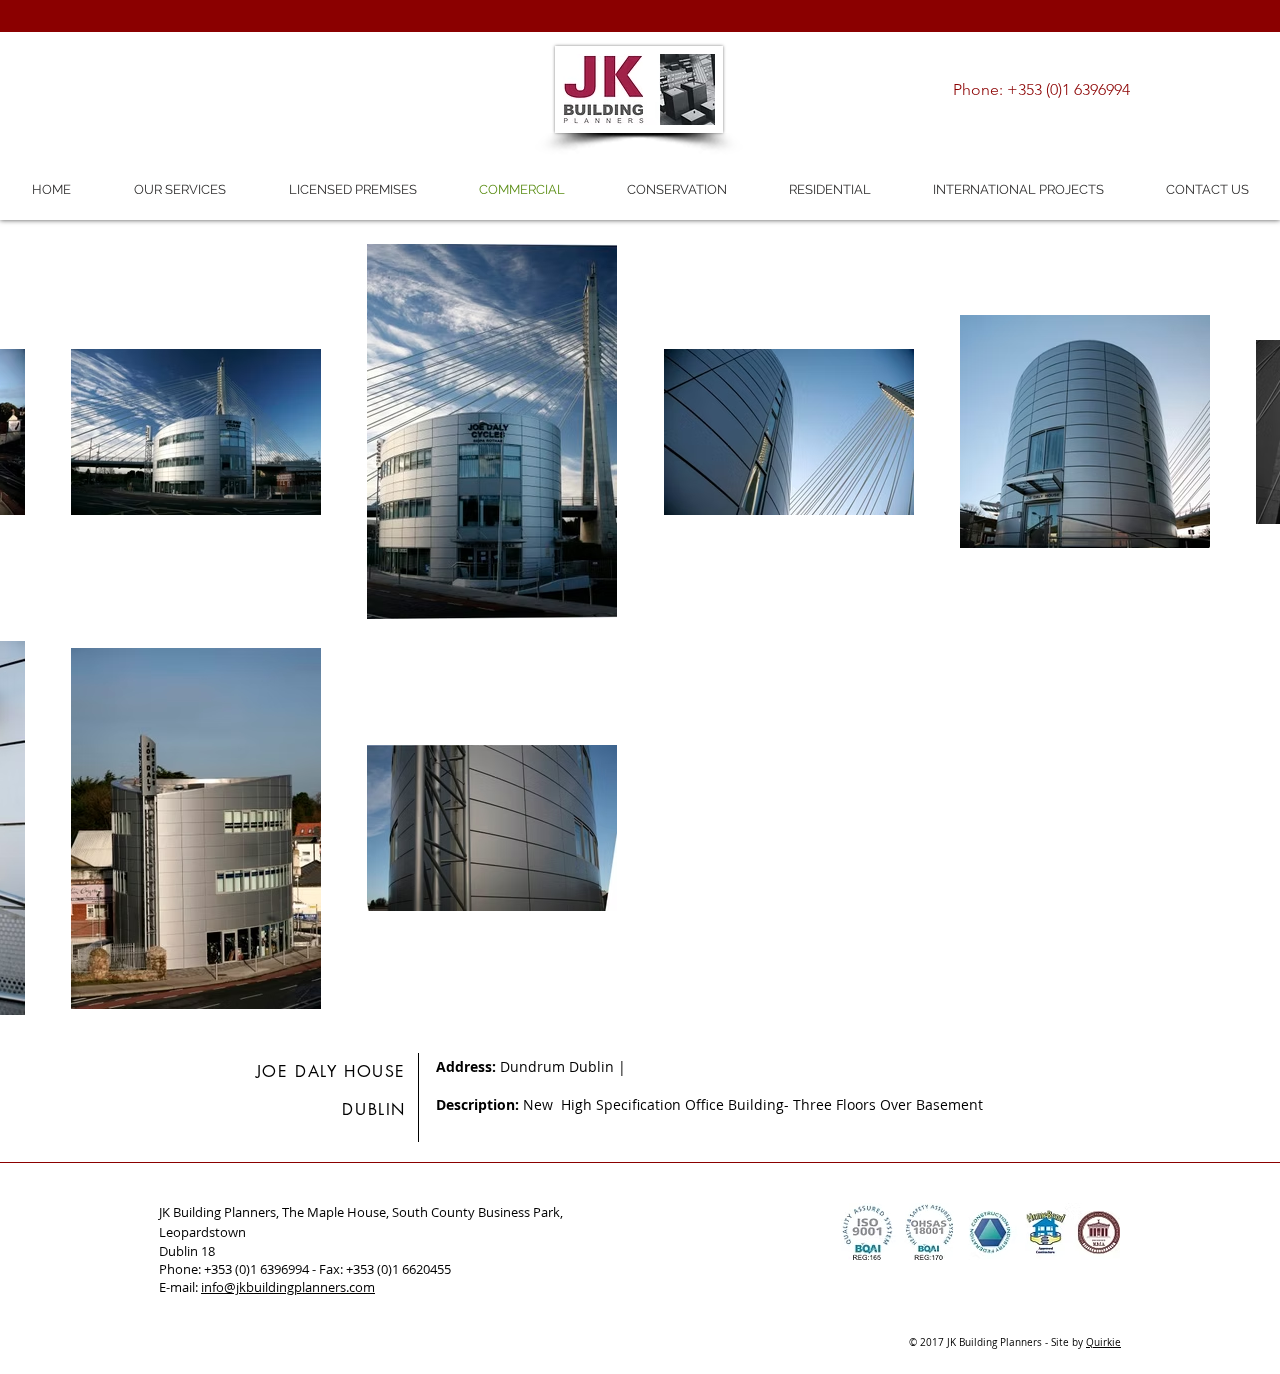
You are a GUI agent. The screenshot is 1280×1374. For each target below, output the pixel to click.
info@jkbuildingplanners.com (288, 1287)
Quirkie (1103, 1342)
